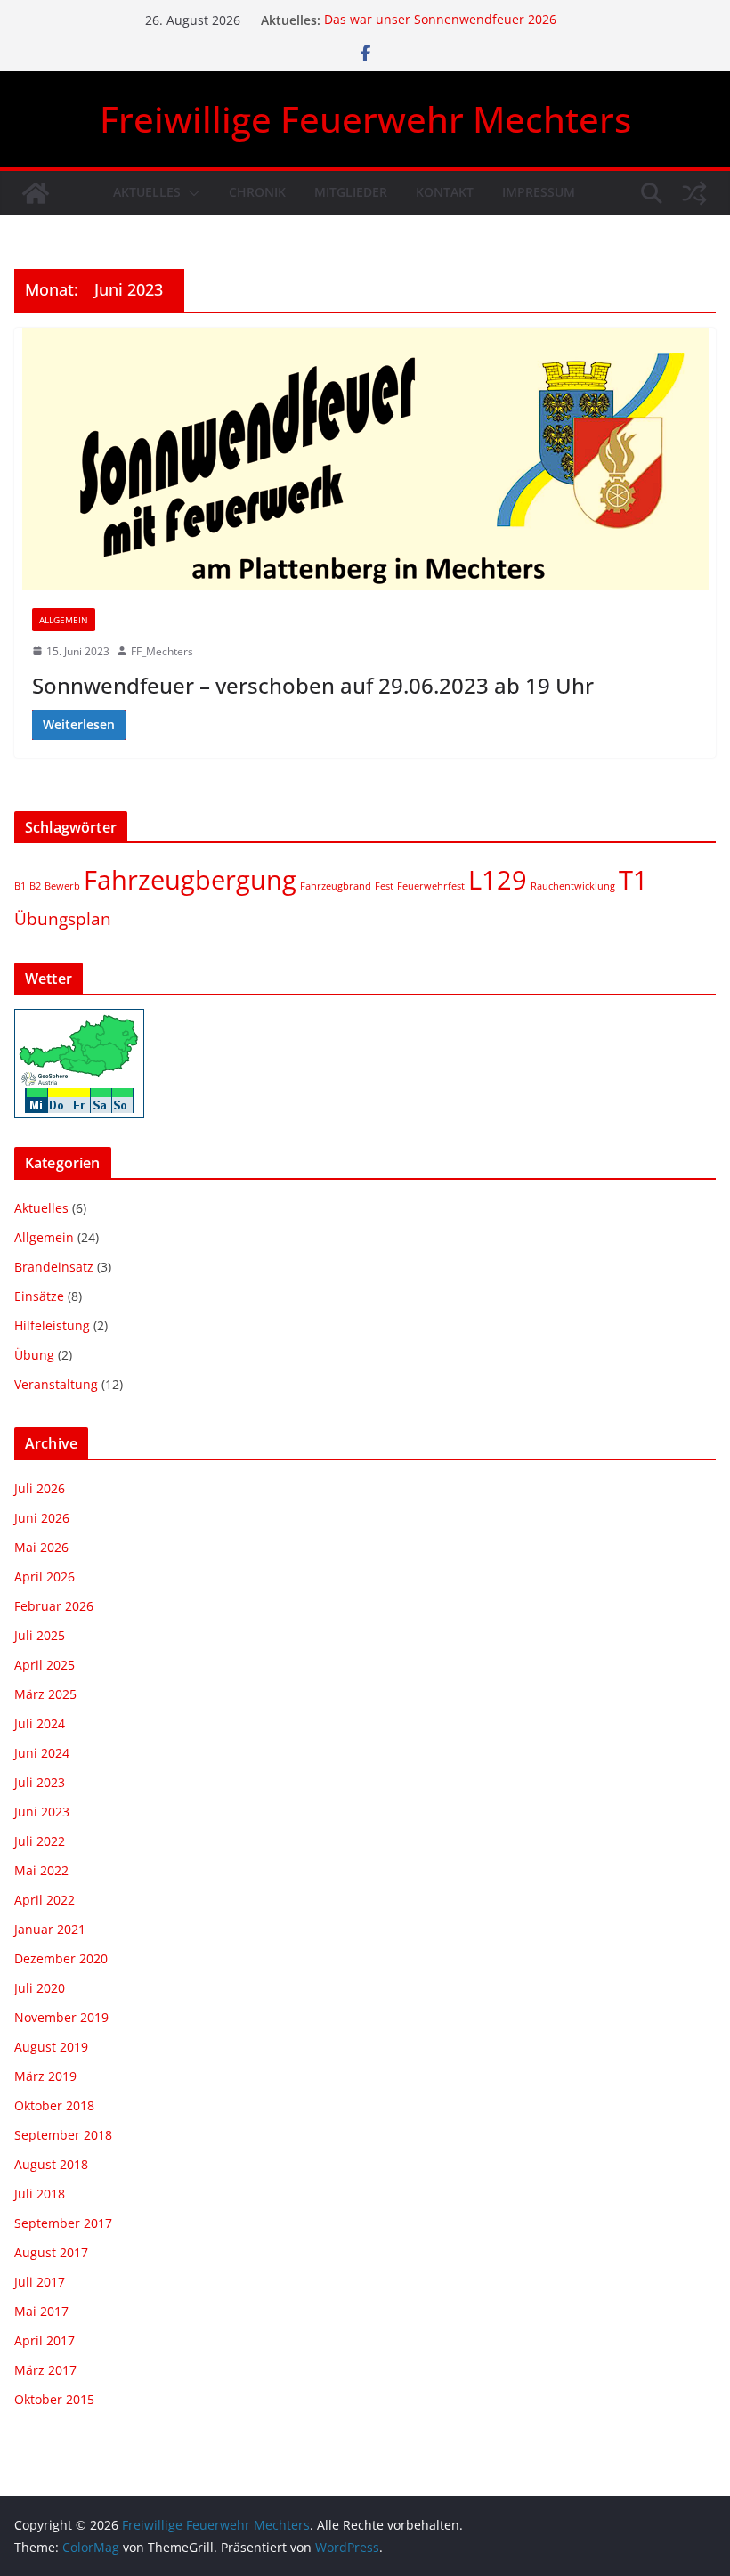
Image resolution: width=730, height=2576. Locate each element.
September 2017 (63, 2223)
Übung (34, 1355)
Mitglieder (351, 192)
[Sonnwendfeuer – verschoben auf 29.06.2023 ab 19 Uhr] (365, 459)
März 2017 (45, 2370)
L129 (498, 880)
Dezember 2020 (61, 1958)
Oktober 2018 (54, 2105)
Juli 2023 (40, 1782)
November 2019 (61, 2017)
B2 (35, 886)
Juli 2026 (40, 1488)
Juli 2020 (40, 1988)
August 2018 (51, 2164)
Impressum (539, 192)
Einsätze (39, 1296)
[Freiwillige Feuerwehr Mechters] (36, 193)
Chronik (257, 192)
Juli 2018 (40, 2194)
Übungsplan (63, 919)
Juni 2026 (42, 1518)
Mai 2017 (41, 2311)
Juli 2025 (40, 1635)
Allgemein (64, 620)
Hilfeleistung (52, 1325)
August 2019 (51, 2047)
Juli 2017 (40, 2282)
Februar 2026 (54, 1606)
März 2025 (45, 1694)
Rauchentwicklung (573, 886)
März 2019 (45, 2076)
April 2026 (45, 1576)
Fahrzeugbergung (190, 880)
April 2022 (45, 1900)
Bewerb (62, 886)
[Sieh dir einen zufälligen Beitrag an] (694, 193)
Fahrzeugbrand (336, 886)
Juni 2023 (42, 1812)
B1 (20, 886)
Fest (384, 886)
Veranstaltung (56, 1384)
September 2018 (63, 2135)
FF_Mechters (162, 651)
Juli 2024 (40, 1723)
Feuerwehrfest (431, 886)
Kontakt (445, 192)
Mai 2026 (41, 1547)
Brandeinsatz (54, 1267)
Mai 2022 (41, 1870)
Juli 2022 (40, 1841)
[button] (191, 193)
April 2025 (45, 1665)
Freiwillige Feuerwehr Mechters (365, 119)
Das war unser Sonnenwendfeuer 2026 (440, 20)
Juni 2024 (42, 1753)
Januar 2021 (50, 1929)
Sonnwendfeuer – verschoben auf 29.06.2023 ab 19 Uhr (313, 685)
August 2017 (51, 2252)
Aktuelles (147, 192)
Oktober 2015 (54, 2399)
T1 (633, 880)
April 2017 (45, 2340)
